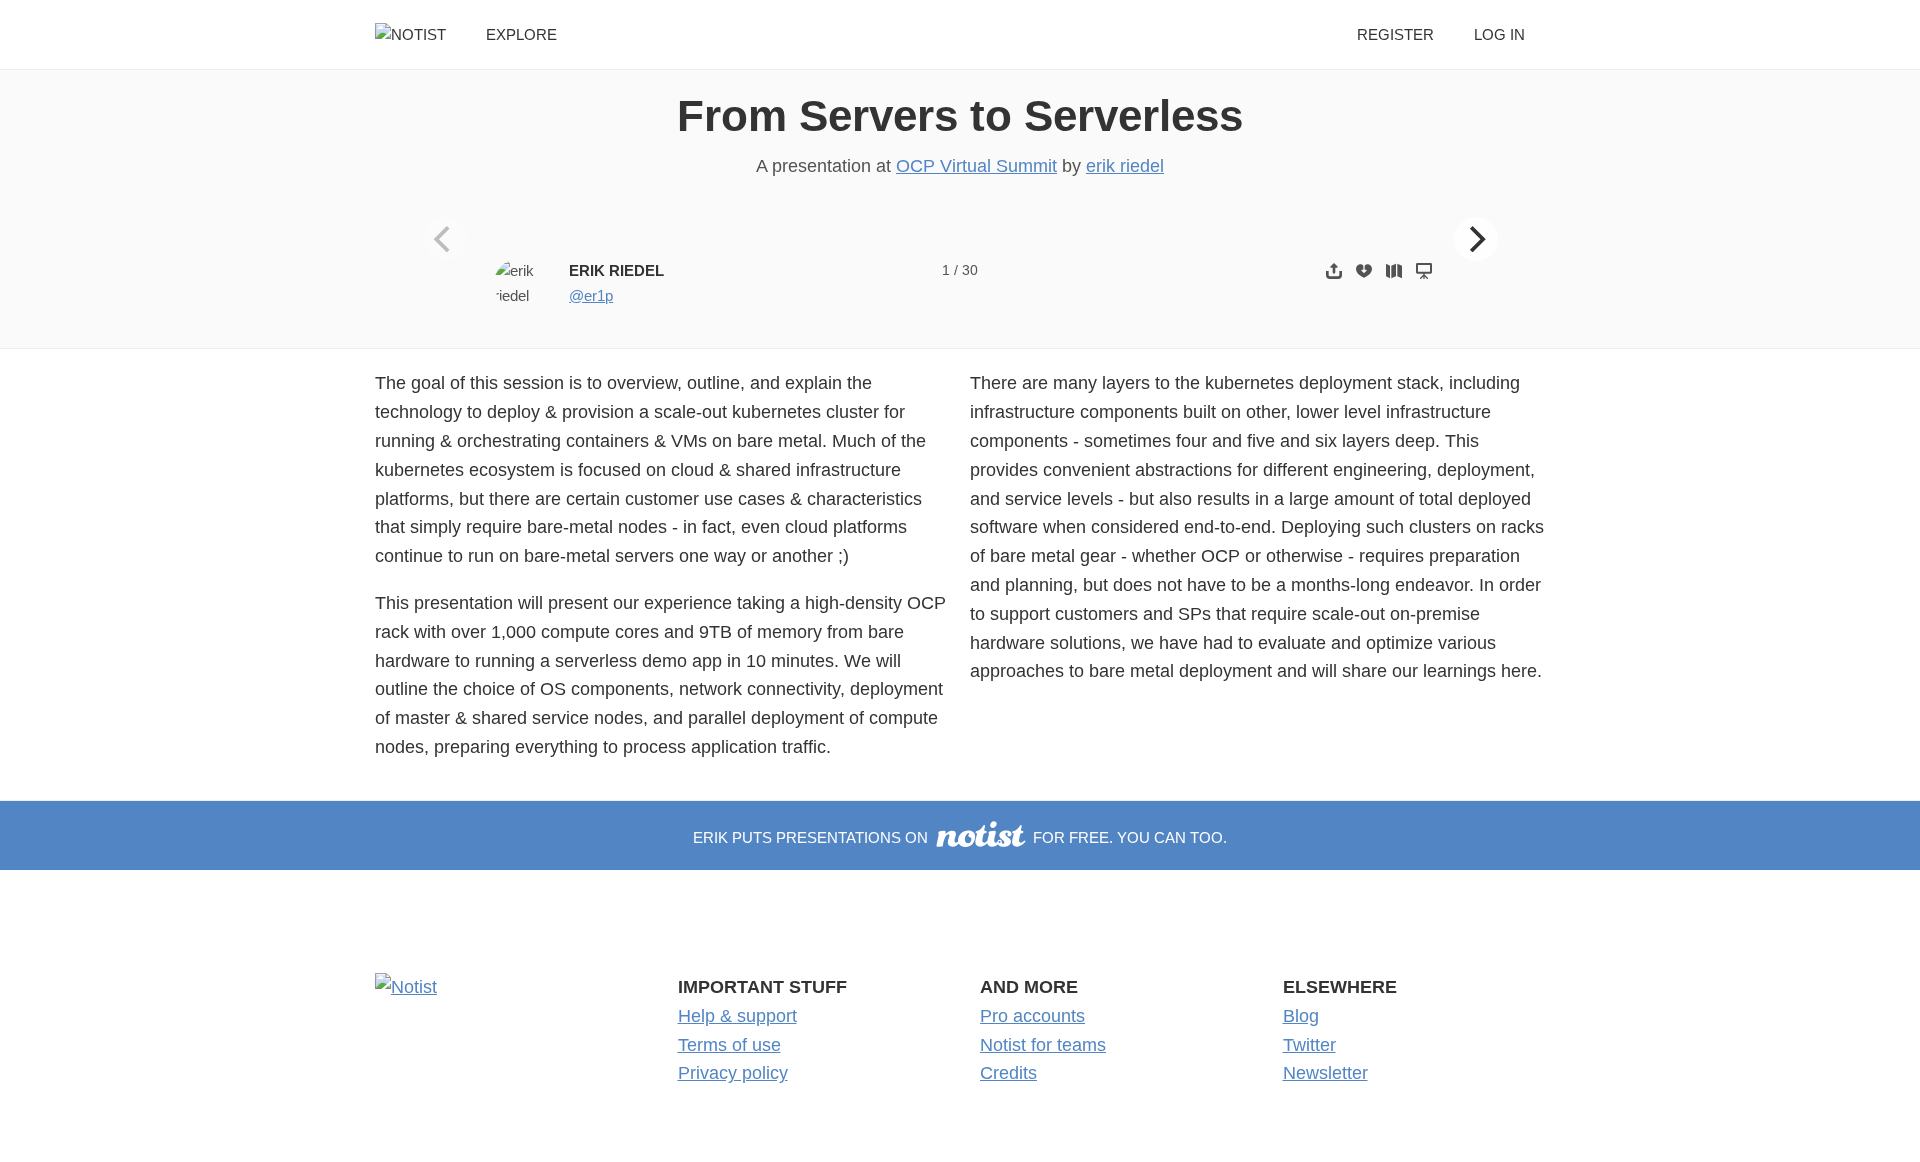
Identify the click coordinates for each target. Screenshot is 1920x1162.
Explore (521, 34)
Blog (1301, 1016)
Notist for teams (1043, 1045)
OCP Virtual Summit (976, 166)
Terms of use (729, 1045)
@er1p (591, 295)
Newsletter (1325, 1073)
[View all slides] (1394, 270)
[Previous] (445, 239)
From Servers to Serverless (960, 115)
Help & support (737, 1016)
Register (1395, 34)
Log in (1499, 34)
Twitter (1309, 1045)
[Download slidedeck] (1364, 270)
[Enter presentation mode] (1424, 270)
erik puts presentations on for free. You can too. (960, 837)
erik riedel (1125, 166)
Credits (1008, 1073)
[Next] (1476, 239)
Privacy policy (733, 1073)
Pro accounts (1032, 1016)
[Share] (1334, 270)
